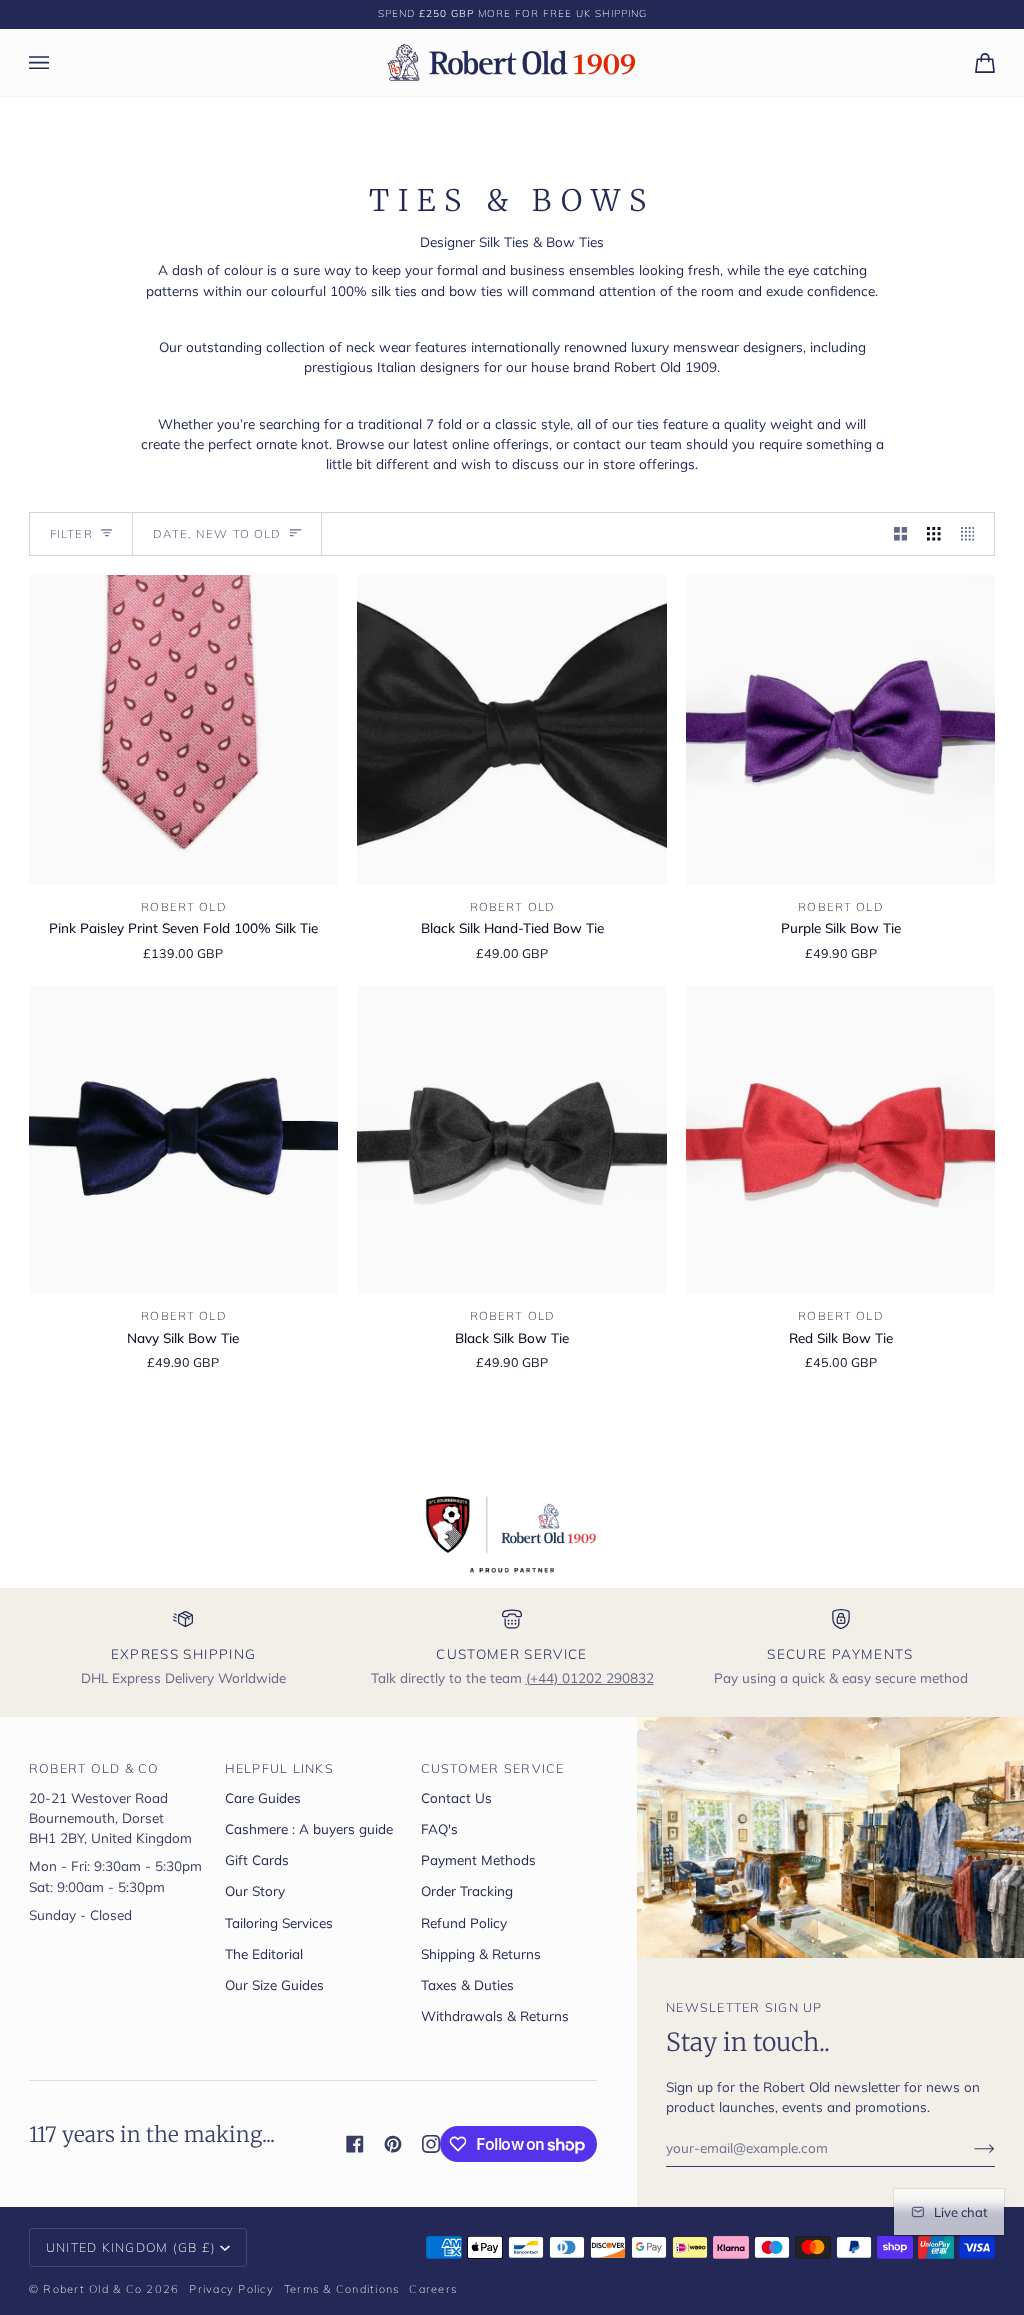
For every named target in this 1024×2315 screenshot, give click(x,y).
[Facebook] (355, 2144)
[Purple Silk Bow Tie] (840, 729)
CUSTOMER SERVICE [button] (493, 1768)
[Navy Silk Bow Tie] (183, 1139)
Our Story (255, 1890)
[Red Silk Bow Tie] (840, 1139)
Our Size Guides (274, 1984)
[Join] (968, 2147)
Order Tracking (467, 1890)
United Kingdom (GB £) (131, 2247)
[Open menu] (59, 62)
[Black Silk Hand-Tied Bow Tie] (511, 729)
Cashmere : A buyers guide (309, 1828)
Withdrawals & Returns (495, 2015)
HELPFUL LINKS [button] (279, 1768)
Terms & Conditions (342, 2289)
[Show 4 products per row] (973, 534)
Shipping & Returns (481, 1953)
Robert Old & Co (92, 2289)
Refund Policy (464, 1922)
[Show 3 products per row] (934, 534)
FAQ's (439, 1828)
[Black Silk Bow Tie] (511, 1139)
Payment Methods (478, 1859)
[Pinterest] (393, 2144)
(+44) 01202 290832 (590, 1677)
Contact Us (456, 1797)
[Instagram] (431, 2144)
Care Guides (263, 1797)
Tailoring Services (279, 1922)
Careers (433, 2289)
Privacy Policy (231, 2289)
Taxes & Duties (467, 1984)
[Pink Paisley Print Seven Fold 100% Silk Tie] (183, 729)
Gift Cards (257, 1859)
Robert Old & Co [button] (94, 1768)
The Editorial (264, 1953)
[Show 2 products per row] (901, 534)
